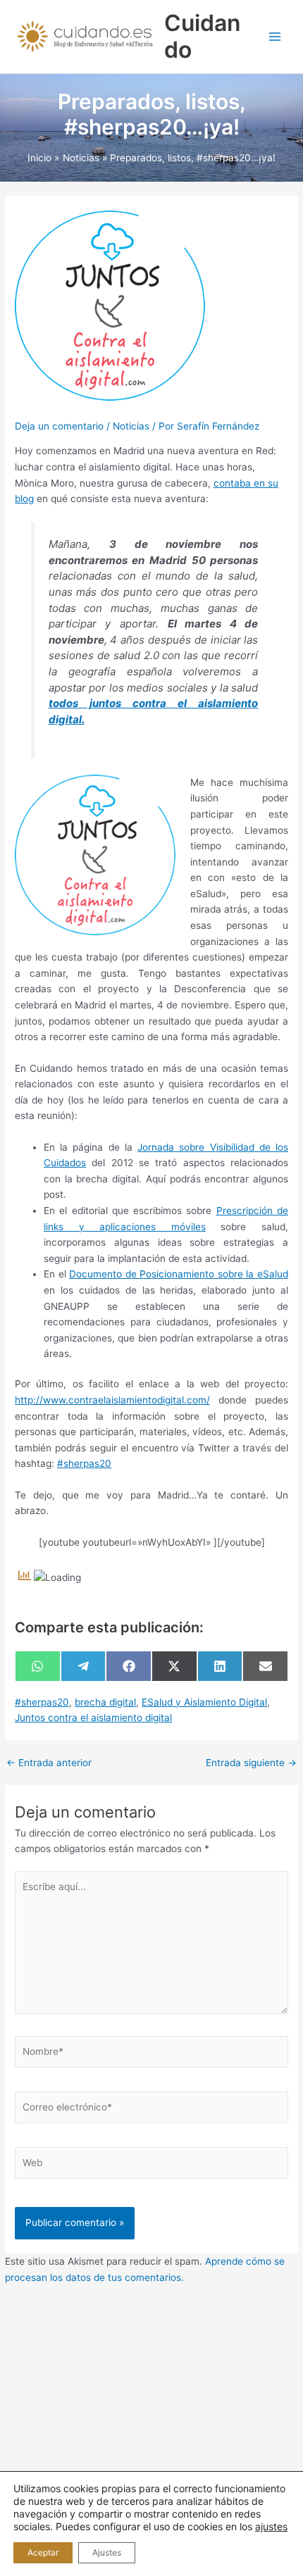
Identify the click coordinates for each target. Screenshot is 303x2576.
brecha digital (105, 1702)
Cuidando (202, 36)
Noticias (131, 426)
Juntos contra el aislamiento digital (93, 1718)
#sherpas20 (84, 1463)
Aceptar (43, 2552)
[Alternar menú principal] (275, 37)
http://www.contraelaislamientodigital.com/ (112, 1400)
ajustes (271, 2526)
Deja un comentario (59, 426)
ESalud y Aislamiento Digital (204, 1702)
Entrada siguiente (251, 1763)
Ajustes (107, 2552)
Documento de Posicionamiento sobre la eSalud (179, 1274)
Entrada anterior (49, 1763)
